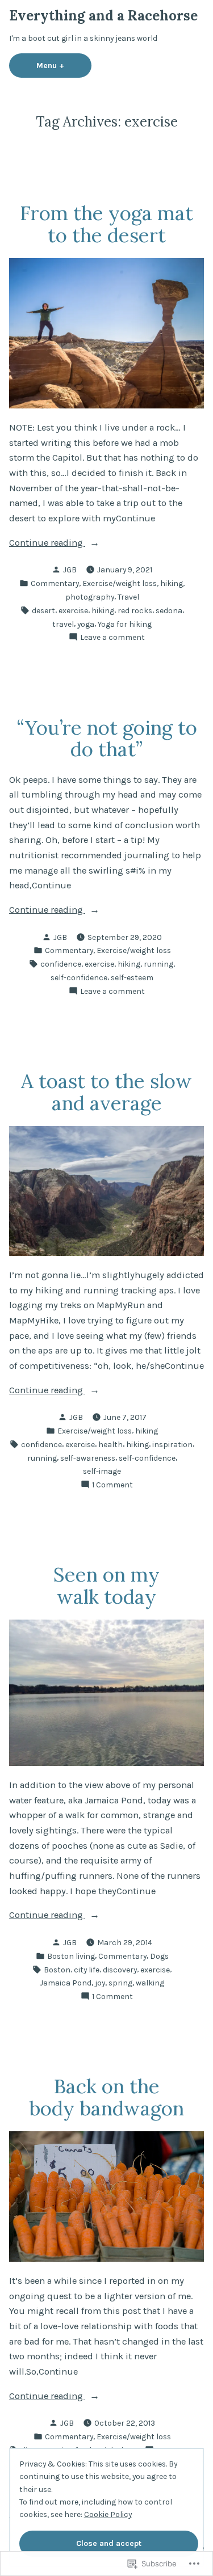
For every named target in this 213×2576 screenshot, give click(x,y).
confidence (61, 964)
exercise (73, 610)
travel (63, 624)
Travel (128, 597)
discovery (120, 1970)
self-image (102, 1471)
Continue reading (47, 544)
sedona (169, 610)
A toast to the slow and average (106, 1092)
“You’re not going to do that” (107, 738)
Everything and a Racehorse (103, 16)
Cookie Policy (108, 2514)
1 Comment (112, 1485)
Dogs (159, 1956)
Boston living (71, 1956)
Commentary (55, 583)
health (110, 1444)
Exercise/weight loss (120, 583)
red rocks (135, 610)
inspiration (172, 1444)
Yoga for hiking (125, 624)
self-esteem (132, 977)
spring (120, 1983)
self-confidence (79, 977)
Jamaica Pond (66, 1983)
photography (90, 597)
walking (150, 1983)
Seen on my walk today (106, 1585)
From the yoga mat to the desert (106, 224)
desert (43, 610)
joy (100, 1983)
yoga (86, 624)
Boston (57, 1970)
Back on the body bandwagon (106, 2097)
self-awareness (88, 1458)
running (158, 964)
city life (87, 1970)
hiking (172, 583)
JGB (70, 570)
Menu (64, 65)
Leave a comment (112, 638)
